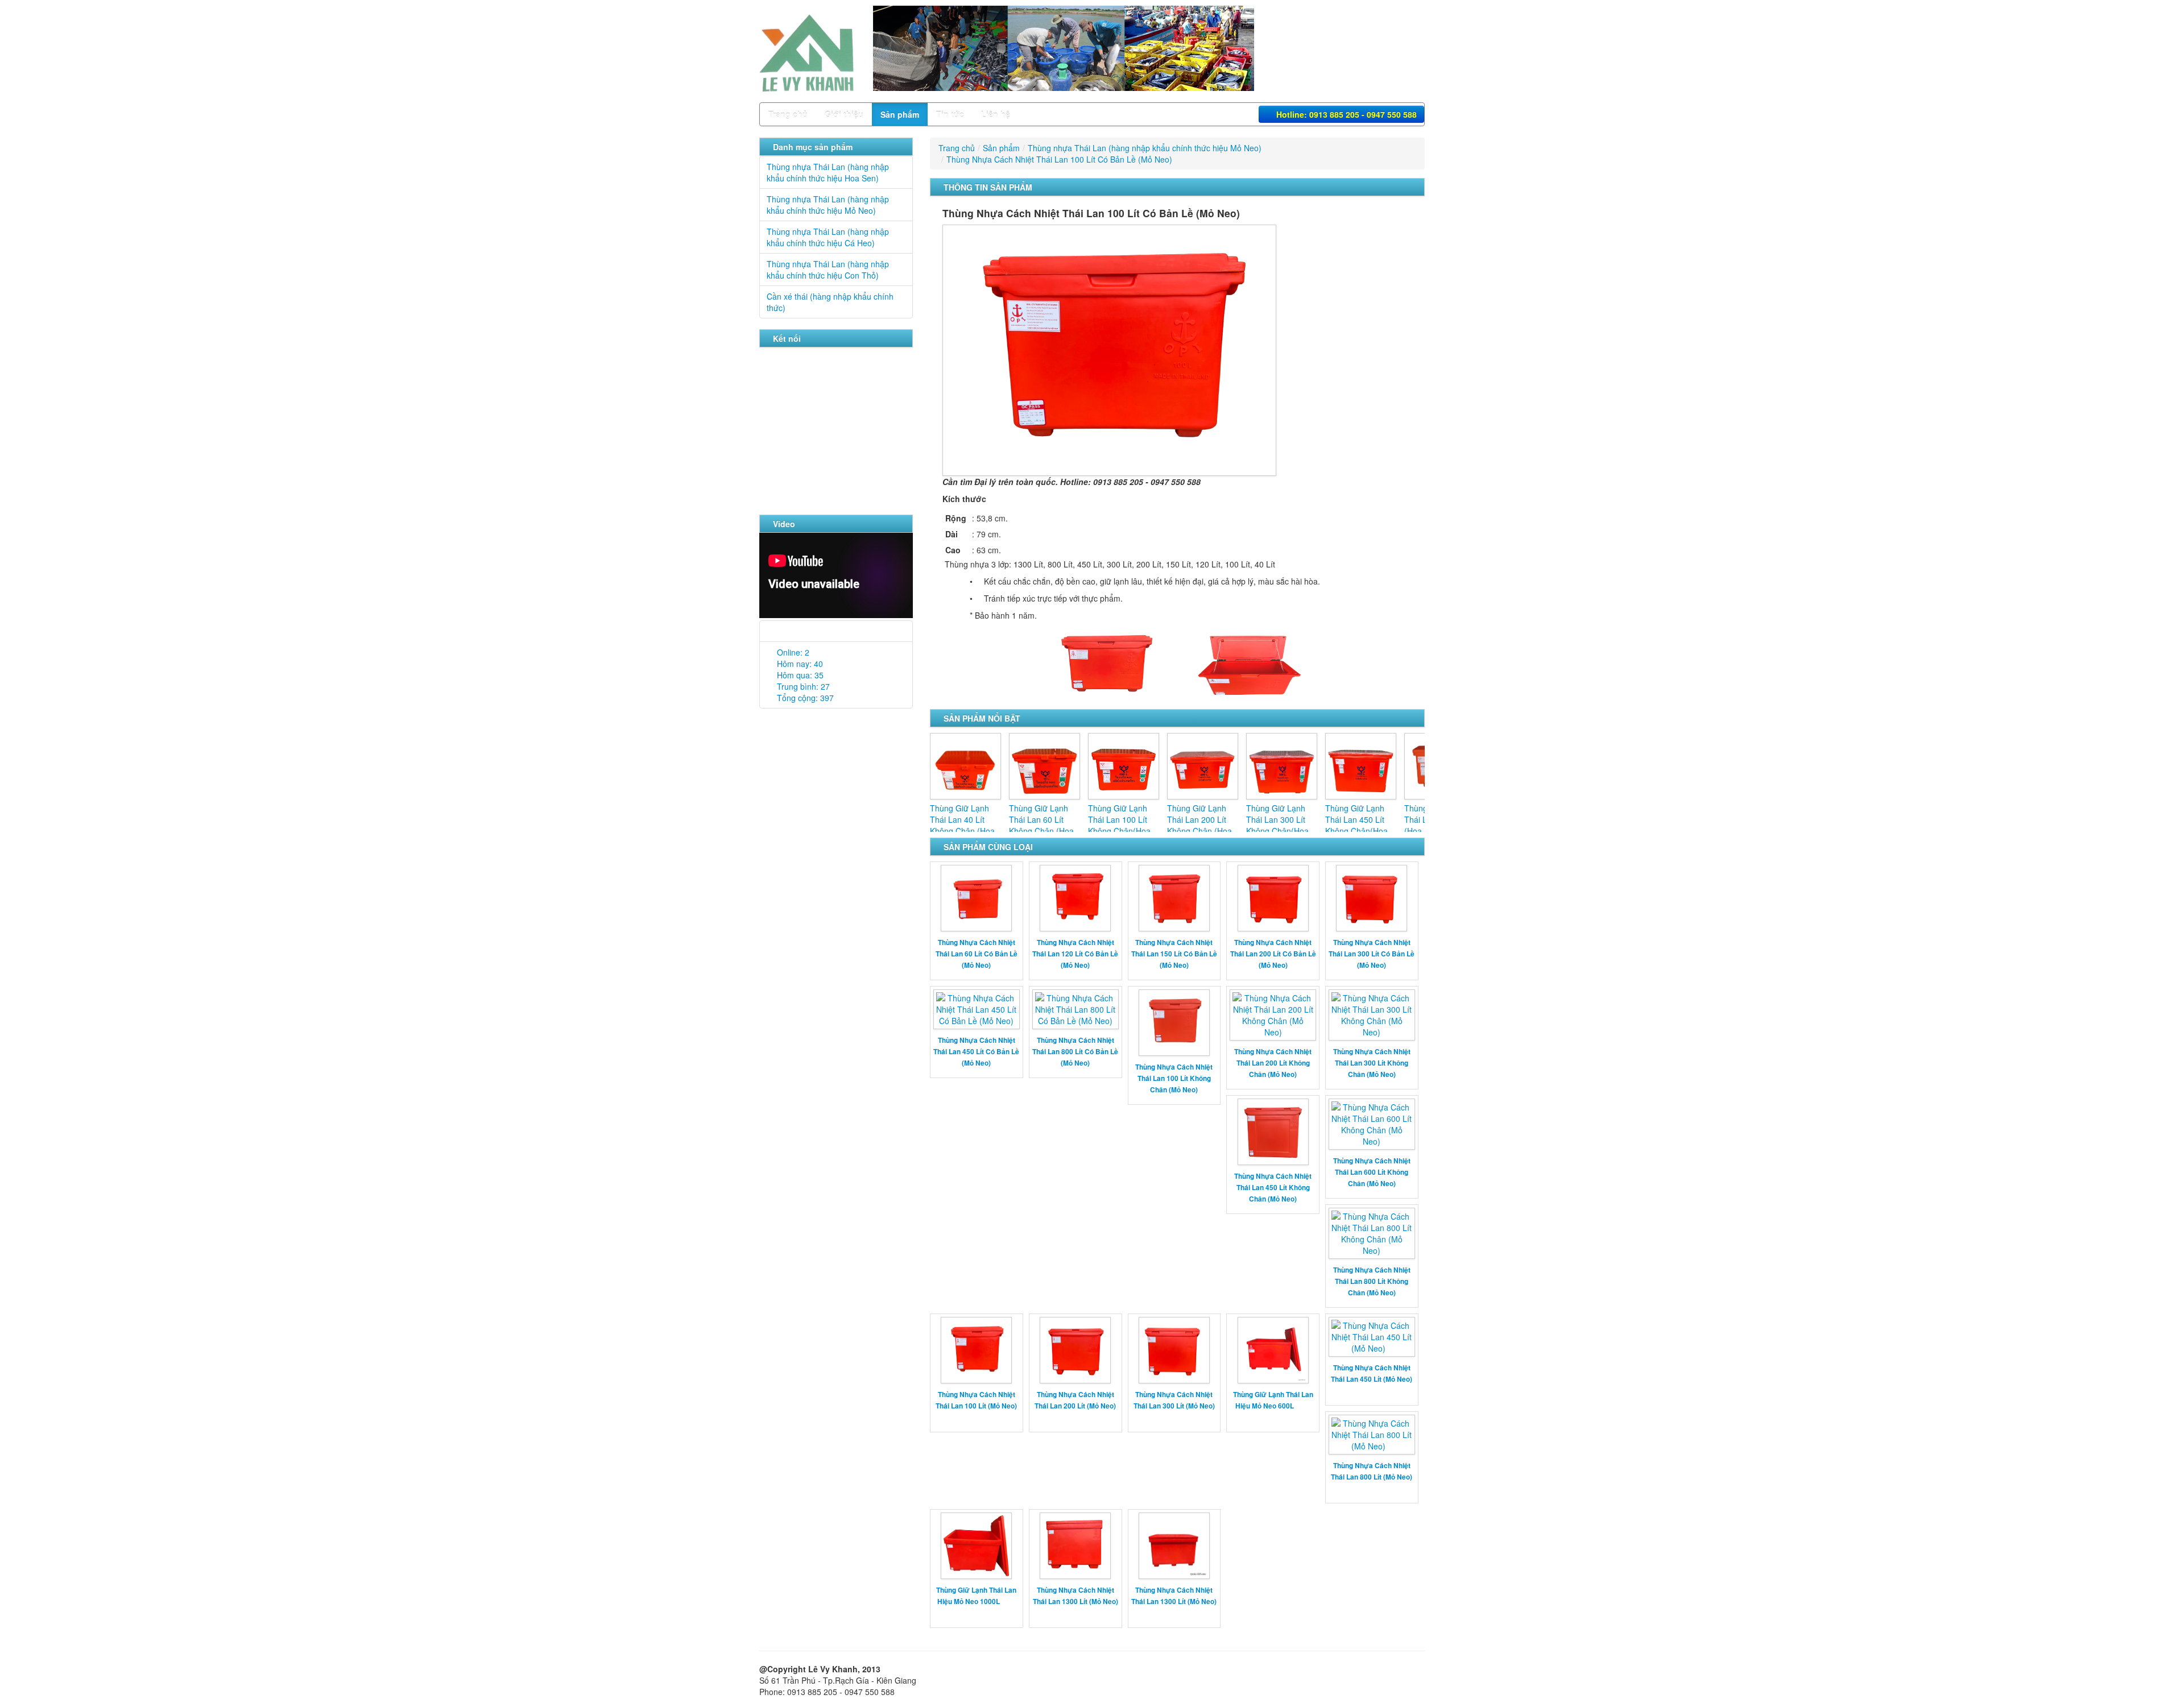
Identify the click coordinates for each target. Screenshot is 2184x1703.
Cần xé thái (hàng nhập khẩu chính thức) (830, 302)
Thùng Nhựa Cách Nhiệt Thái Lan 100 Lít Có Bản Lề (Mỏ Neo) (1059, 159)
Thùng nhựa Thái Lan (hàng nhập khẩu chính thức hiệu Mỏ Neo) (828, 205)
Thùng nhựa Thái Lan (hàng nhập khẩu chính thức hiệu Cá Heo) (828, 237)
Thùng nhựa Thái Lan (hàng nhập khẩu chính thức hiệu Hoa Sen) (828, 172)
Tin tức (950, 114)
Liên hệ (996, 114)
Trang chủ (788, 114)
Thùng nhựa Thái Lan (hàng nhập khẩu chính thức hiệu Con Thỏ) (828, 270)
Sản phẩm (900, 114)
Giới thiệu (844, 114)
